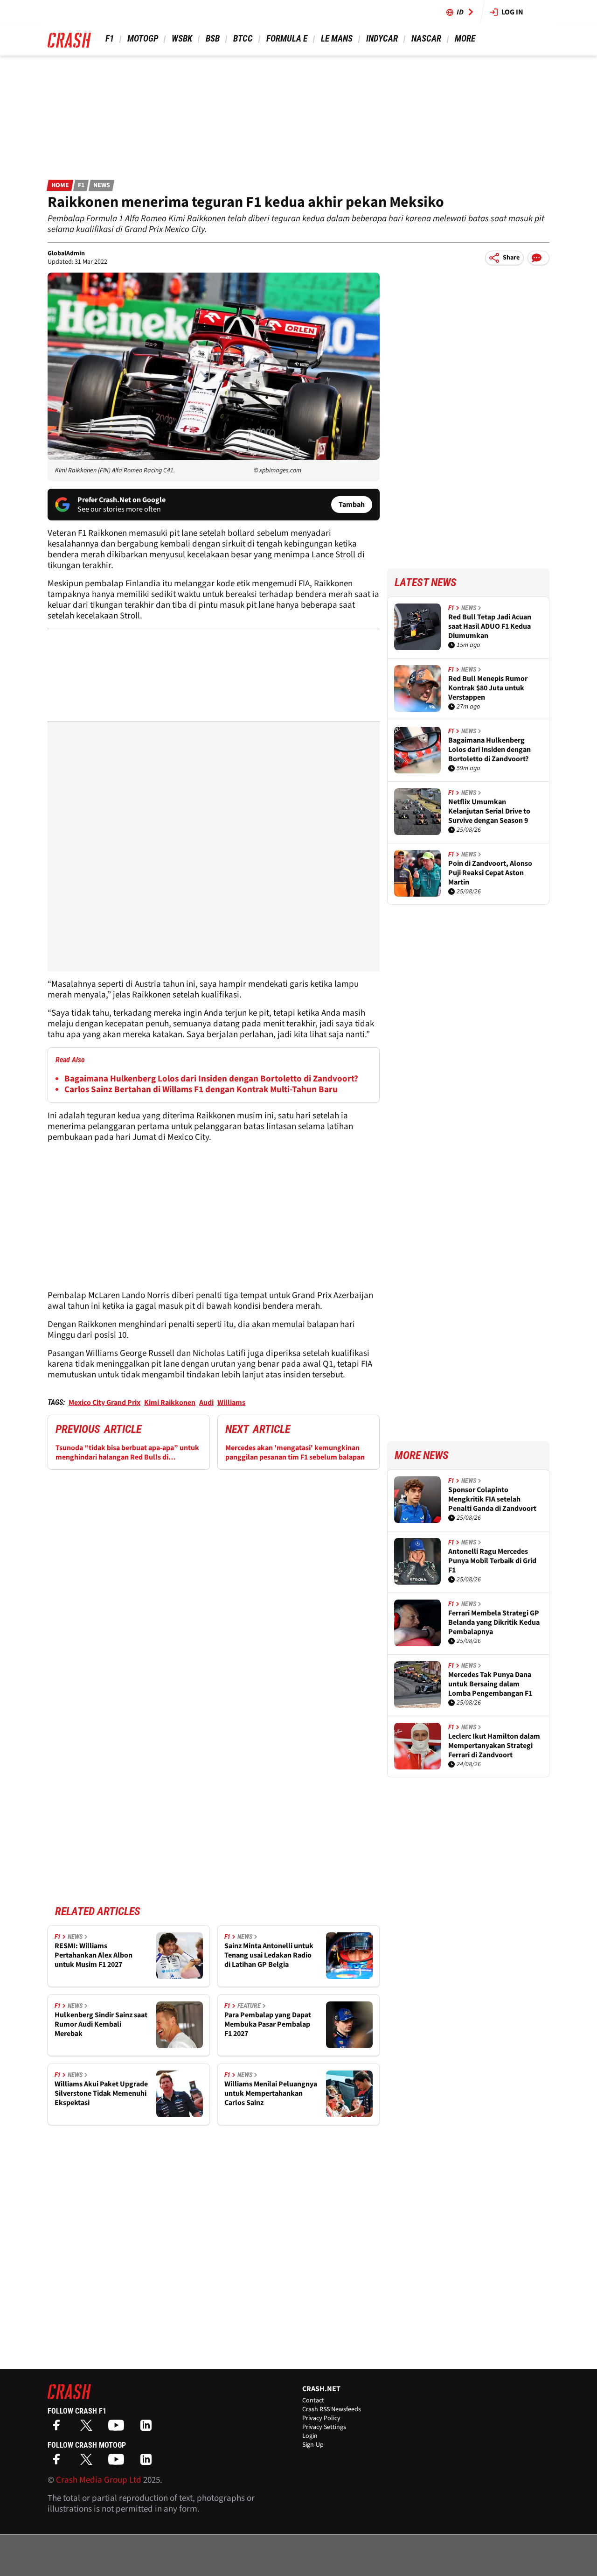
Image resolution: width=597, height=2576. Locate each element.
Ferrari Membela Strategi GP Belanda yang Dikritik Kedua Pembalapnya (494, 1622)
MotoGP (143, 39)
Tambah (352, 505)
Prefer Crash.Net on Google (121, 500)
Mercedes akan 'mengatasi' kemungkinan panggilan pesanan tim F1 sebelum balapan (295, 1453)
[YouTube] (118, 2428)
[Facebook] (59, 2428)
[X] (89, 2428)
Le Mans (337, 39)
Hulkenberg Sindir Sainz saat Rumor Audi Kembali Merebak (101, 2024)
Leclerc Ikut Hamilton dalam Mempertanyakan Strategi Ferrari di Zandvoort (494, 1746)
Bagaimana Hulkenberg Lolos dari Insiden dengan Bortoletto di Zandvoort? (211, 1079)
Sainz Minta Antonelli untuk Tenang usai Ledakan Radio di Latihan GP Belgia (269, 1955)
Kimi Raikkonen (170, 1403)
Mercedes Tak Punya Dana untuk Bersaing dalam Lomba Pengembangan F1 (490, 1684)
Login (310, 2436)
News (102, 185)
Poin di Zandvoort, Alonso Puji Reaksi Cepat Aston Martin (490, 873)
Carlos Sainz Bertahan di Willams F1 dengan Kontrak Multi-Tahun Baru (201, 1090)
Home (60, 185)
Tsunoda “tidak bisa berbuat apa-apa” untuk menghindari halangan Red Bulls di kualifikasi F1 (127, 1453)
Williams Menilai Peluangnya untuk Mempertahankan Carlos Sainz (271, 2093)
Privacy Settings (324, 2427)
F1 (110, 39)
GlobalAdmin (66, 253)
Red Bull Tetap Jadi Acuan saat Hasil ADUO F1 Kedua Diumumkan (490, 626)
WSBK (182, 39)
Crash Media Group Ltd (99, 2480)
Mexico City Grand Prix (104, 1403)
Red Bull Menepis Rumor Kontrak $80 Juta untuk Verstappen (488, 688)
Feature (249, 2006)
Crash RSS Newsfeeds (332, 2409)
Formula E (287, 39)
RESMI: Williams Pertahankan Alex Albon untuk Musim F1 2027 (94, 1955)
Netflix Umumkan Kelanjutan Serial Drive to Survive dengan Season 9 (489, 811)
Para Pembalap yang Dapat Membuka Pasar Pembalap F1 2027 (268, 2024)
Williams (231, 1403)
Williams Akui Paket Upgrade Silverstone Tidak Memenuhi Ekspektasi (101, 2093)
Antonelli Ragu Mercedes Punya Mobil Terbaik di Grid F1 (492, 1561)
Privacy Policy (321, 2418)
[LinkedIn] (148, 2428)
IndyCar (382, 39)
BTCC (243, 39)
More (465, 39)
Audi (206, 1403)
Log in (512, 12)
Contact (313, 2401)
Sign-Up (313, 2445)
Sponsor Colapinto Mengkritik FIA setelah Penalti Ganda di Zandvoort (492, 1499)
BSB (213, 39)
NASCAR (426, 39)
